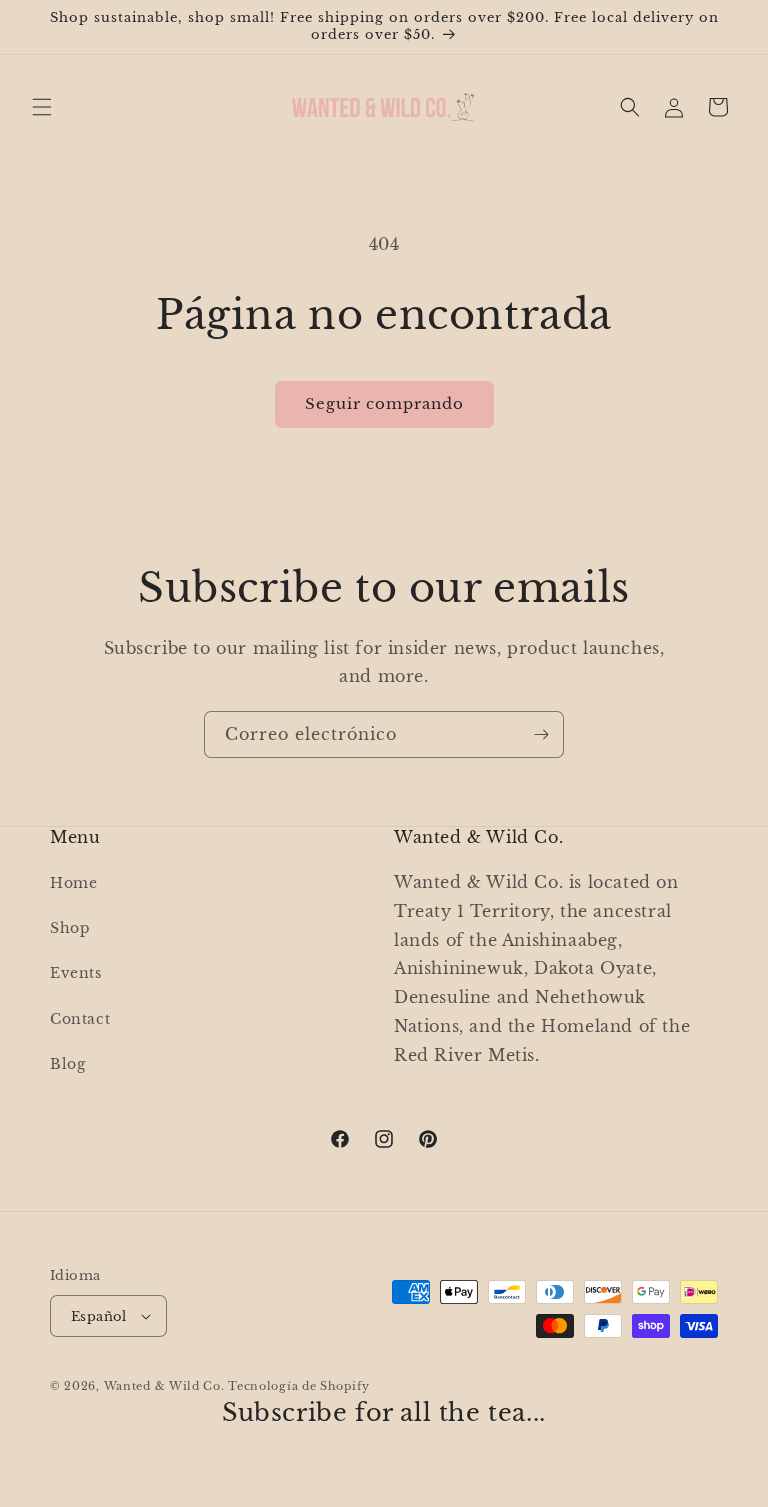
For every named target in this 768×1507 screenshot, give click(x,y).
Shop (70, 928)
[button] (42, 107)
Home (73, 883)
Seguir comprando (384, 403)
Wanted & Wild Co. (164, 1386)
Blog (67, 1064)
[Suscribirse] (541, 734)
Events (76, 973)
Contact (80, 1019)
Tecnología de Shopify (299, 1386)
